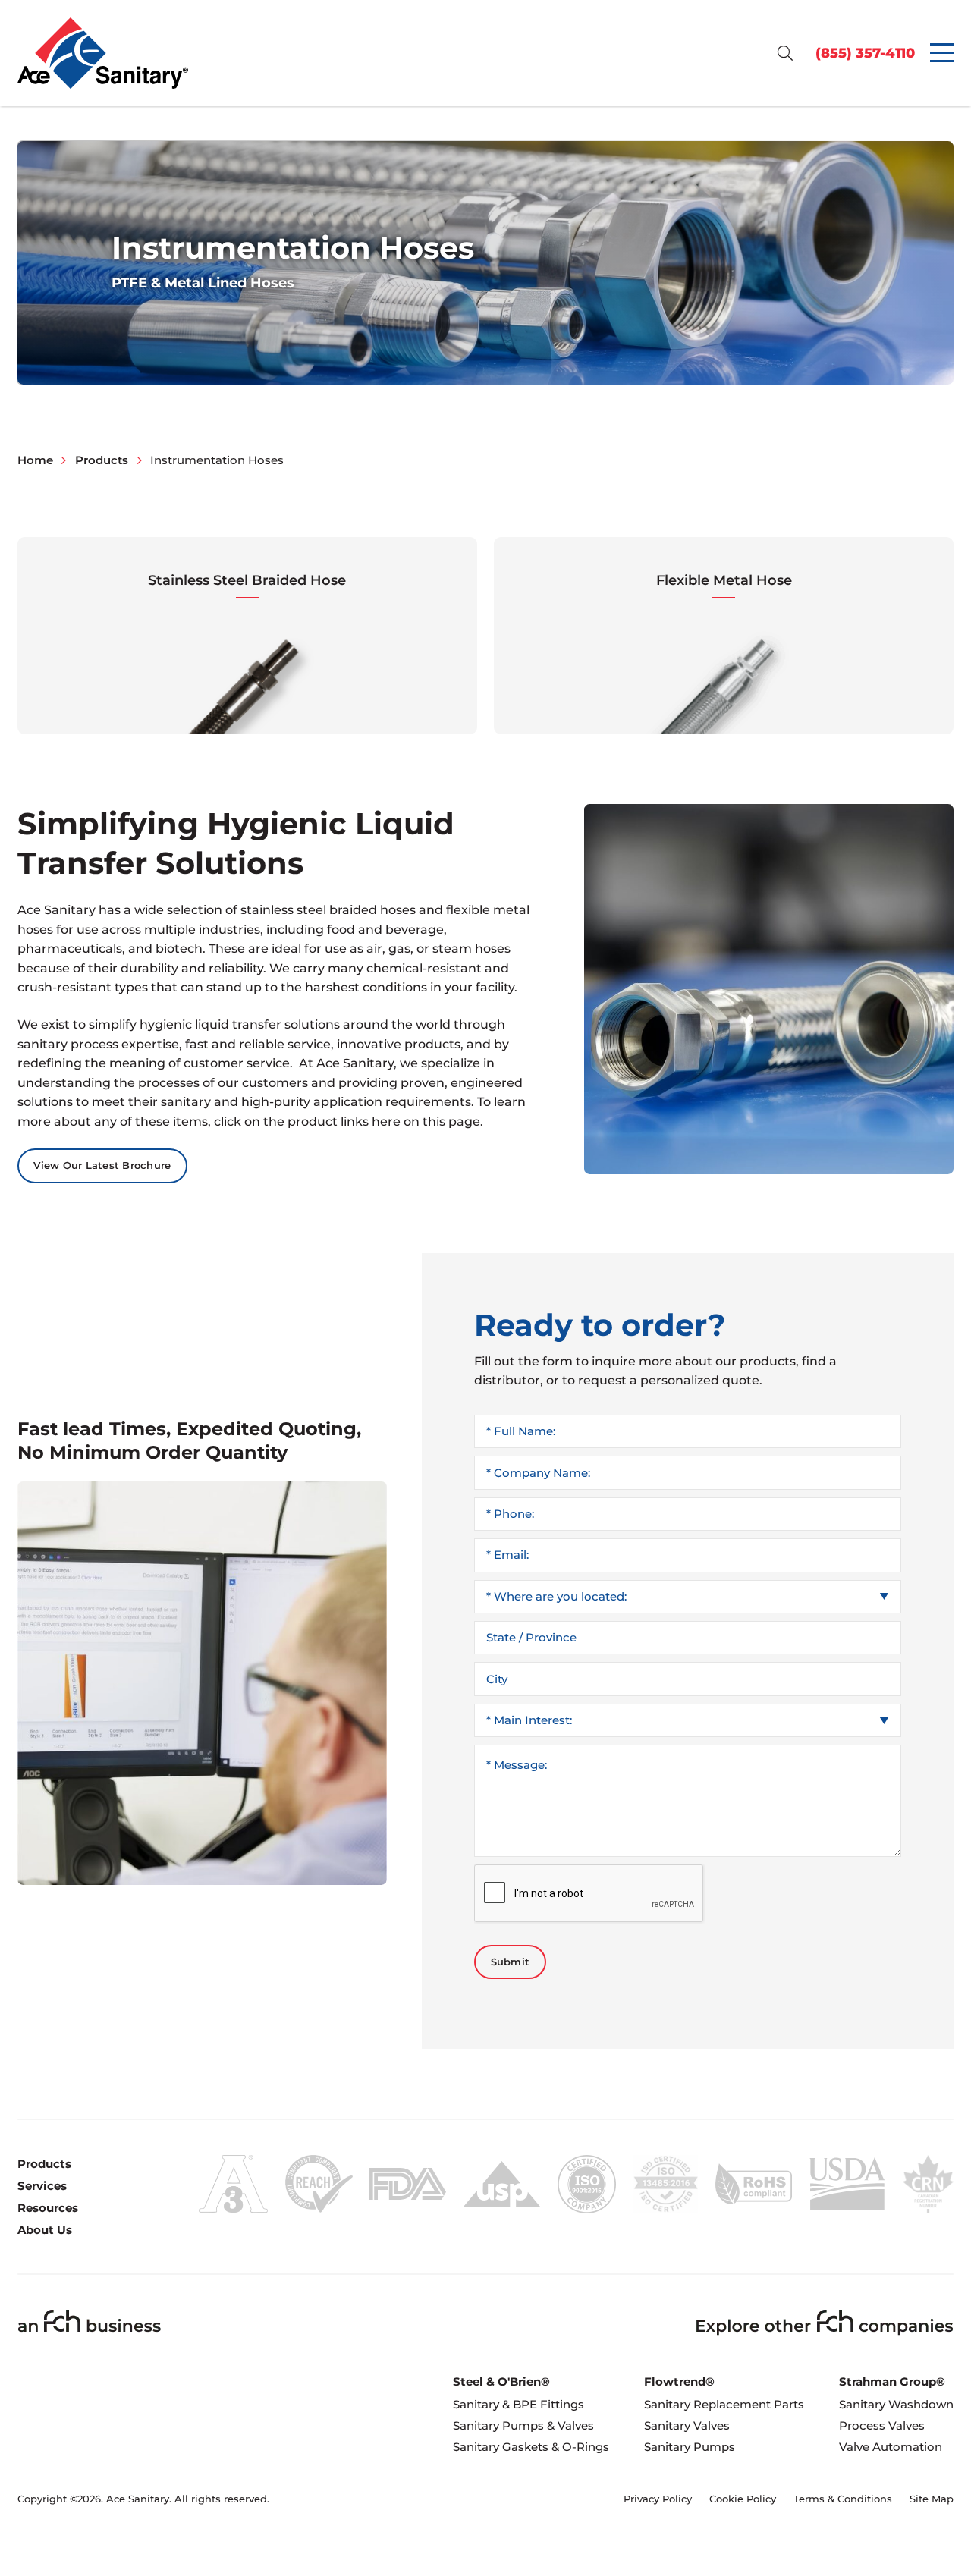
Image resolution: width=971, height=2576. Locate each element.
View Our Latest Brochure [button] (102, 1165)
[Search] (785, 53)
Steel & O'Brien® (501, 2381)
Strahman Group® (892, 2381)
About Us (45, 2230)
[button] (247, 636)
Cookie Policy (743, 2499)
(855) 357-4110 (865, 53)
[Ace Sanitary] (103, 53)
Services (42, 2186)
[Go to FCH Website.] (90, 2321)
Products (44, 2164)
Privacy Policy (658, 2499)
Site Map (932, 2499)
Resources (48, 2208)
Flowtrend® (679, 2381)
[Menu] (942, 53)
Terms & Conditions (843, 2499)
